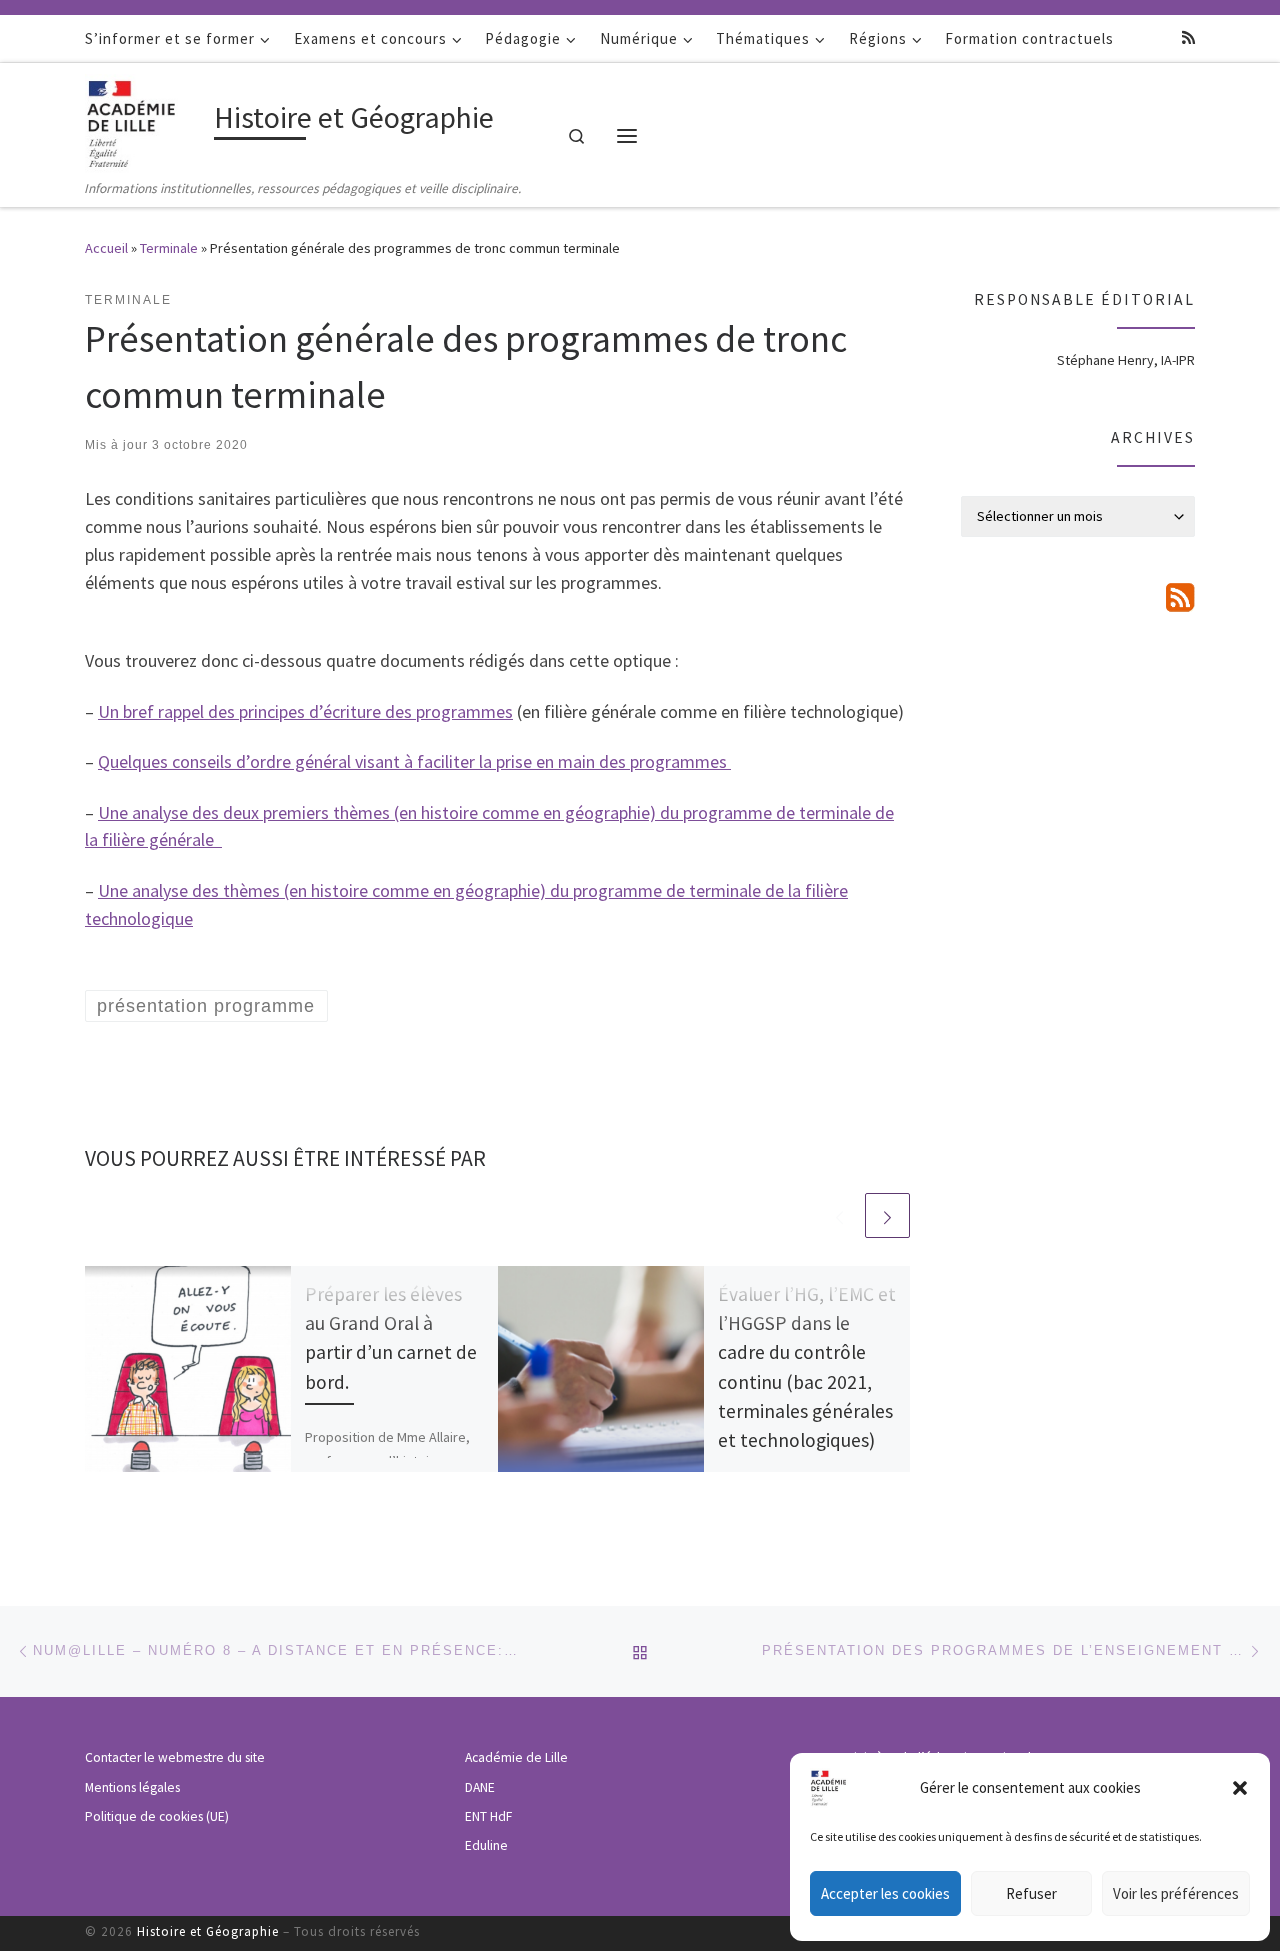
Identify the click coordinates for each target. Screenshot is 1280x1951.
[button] (1240, 1788)
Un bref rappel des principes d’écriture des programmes (305, 711)
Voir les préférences (1176, 1893)
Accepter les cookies (885, 1893)
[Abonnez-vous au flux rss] (1188, 37)
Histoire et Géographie (208, 1931)
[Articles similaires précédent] (839, 1215)
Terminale (169, 248)
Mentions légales (132, 1787)
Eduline (486, 1845)
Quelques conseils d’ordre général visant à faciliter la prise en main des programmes (414, 761)
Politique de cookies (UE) (157, 1816)
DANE (480, 1787)
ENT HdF (488, 1816)
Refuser (1031, 1893)
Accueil (106, 248)
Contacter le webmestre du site (175, 1757)
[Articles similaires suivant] (887, 1215)
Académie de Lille (516, 1757)
